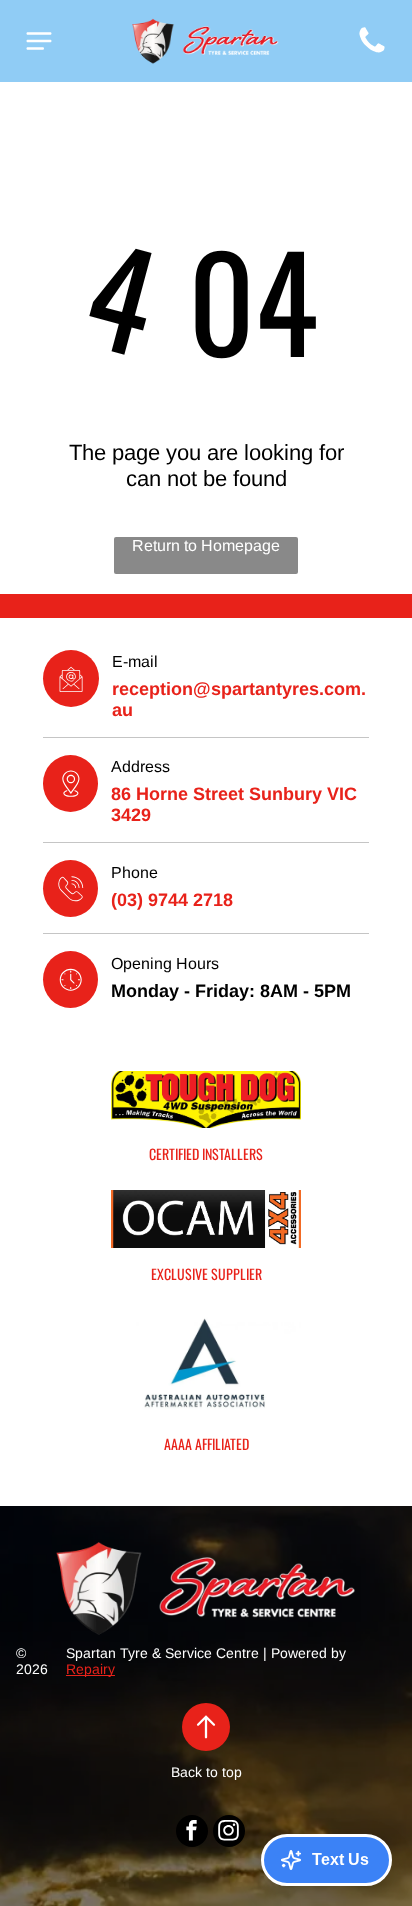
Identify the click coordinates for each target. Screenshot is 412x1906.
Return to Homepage (206, 545)
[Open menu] (39, 41)
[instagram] (229, 1833)
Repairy (90, 1669)
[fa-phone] (372, 51)
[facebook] (192, 1833)
